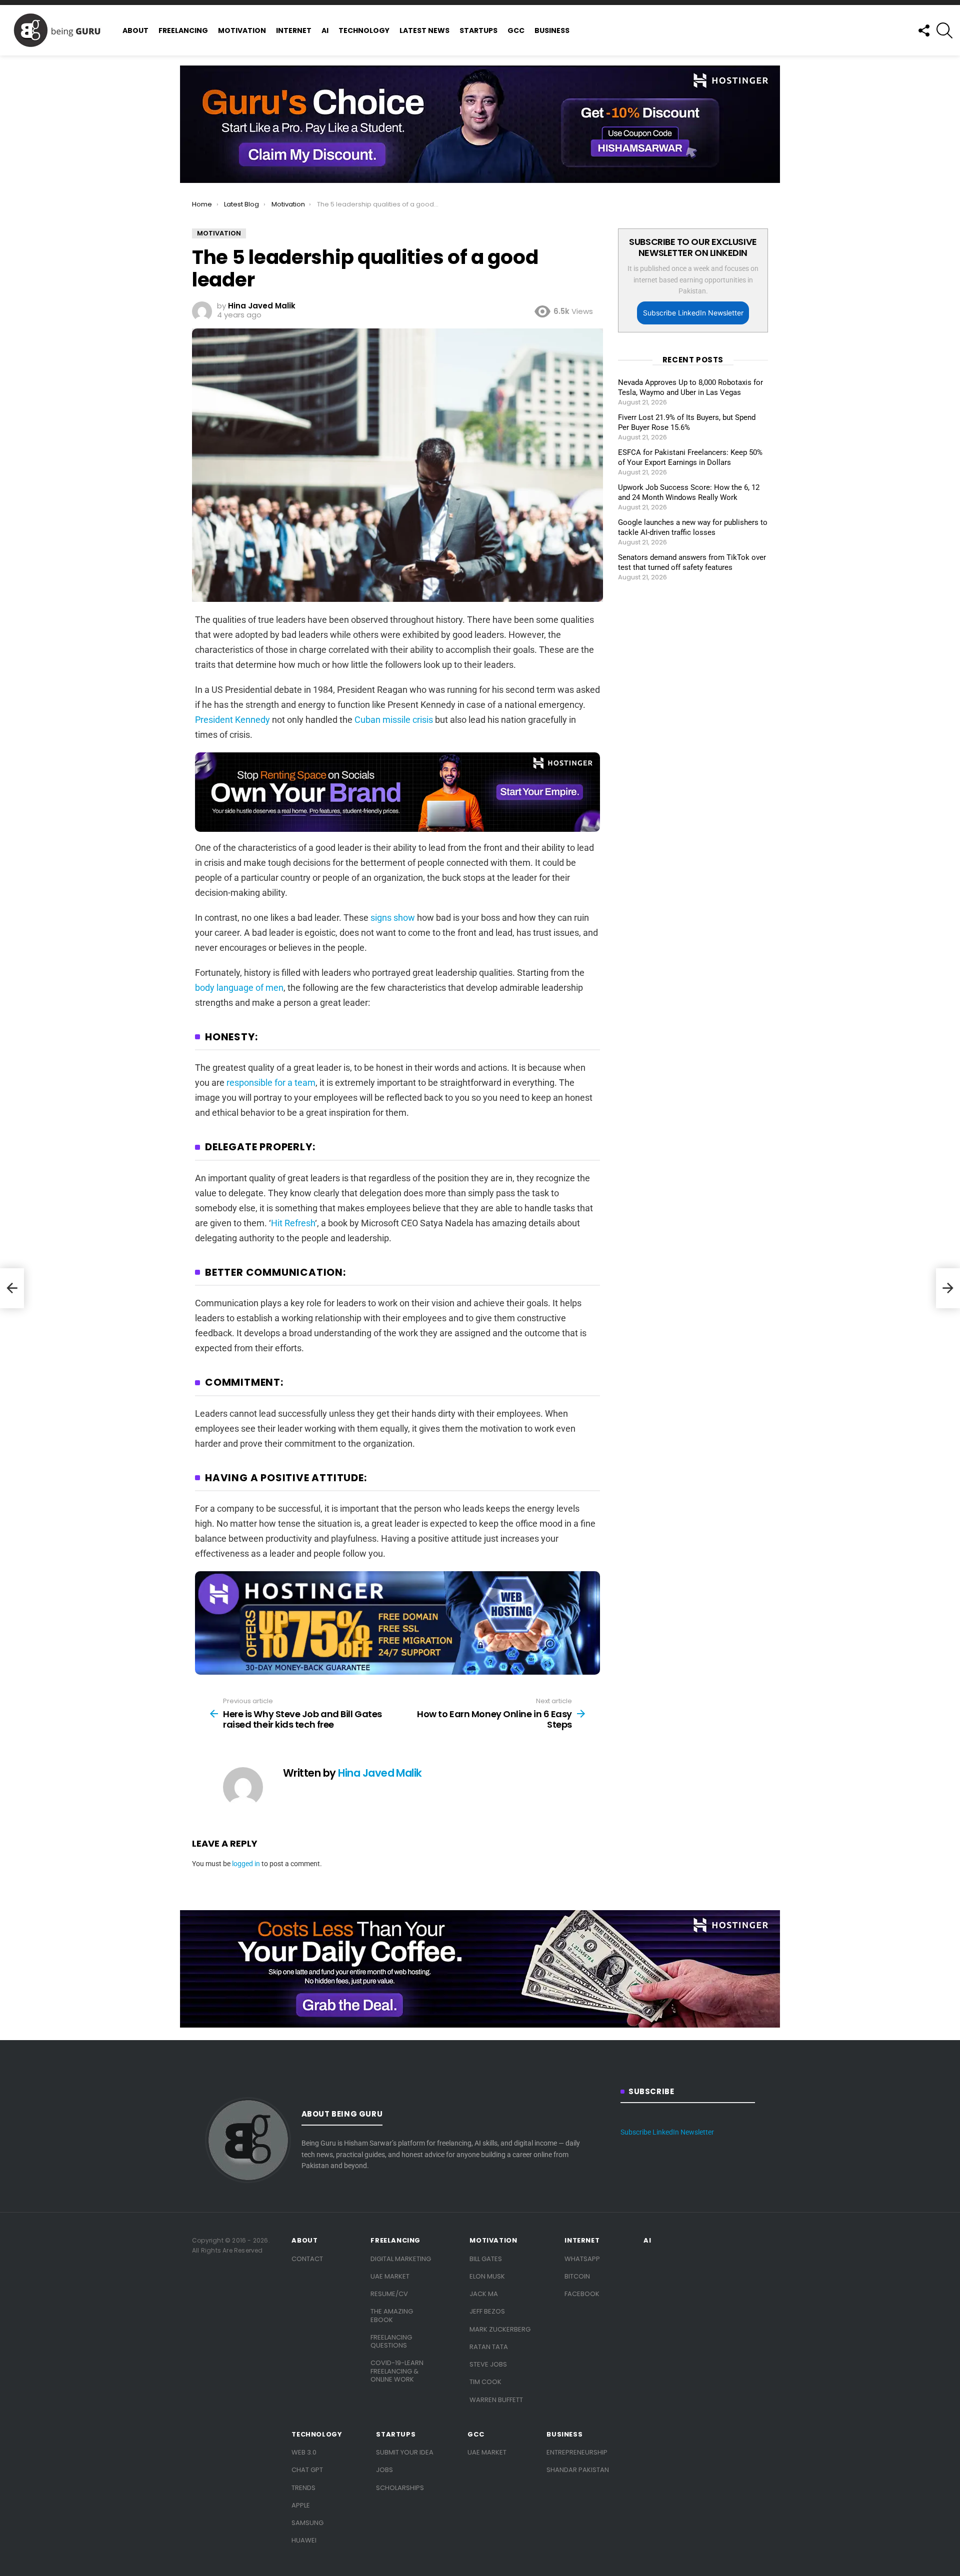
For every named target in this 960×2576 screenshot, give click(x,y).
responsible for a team (271, 1083)
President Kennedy (232, 720)
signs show (393, 918)
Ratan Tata (489, 2347)
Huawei (304, 2540)
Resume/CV (389, 2294)
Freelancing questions (391, 2341)
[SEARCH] (944, 30)
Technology (364, 30)
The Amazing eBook (392, 2315)
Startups (478, 30)
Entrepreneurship (577, 2452)
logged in (246, 1864)
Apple (301, 2505)
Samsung (307, 2523)
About (135, 30)
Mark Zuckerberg (500, 2329)
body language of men (239, 988)
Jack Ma (484, 2294)
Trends (303, 2488)
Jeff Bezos (487, 2311)
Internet (294, 30)
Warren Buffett (496, 2400)
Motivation (242, 30)
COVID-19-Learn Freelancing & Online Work (397, 2371)
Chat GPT (307, 2470)
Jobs (384, 2470)
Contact (307, 2259)
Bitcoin (577, 2276)
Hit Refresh (293, 1223)
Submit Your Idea (405, 2452)
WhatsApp (582, 2259)
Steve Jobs (488, 2364)
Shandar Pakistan (578, 2470)
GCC (516, 30)
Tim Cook (485, 2382)
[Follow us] (923, 30)
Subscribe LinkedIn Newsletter (693, 313)
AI (325, 30)
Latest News (424, 30)
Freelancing (183, 30)
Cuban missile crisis (394, 720)
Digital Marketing (401, 2259)
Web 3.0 (304, 2452)
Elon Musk (487, 2276)
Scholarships (400, 2488)
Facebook (582, 2294)
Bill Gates (486, 2259)
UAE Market (390, 2276)
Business (552, 30)
